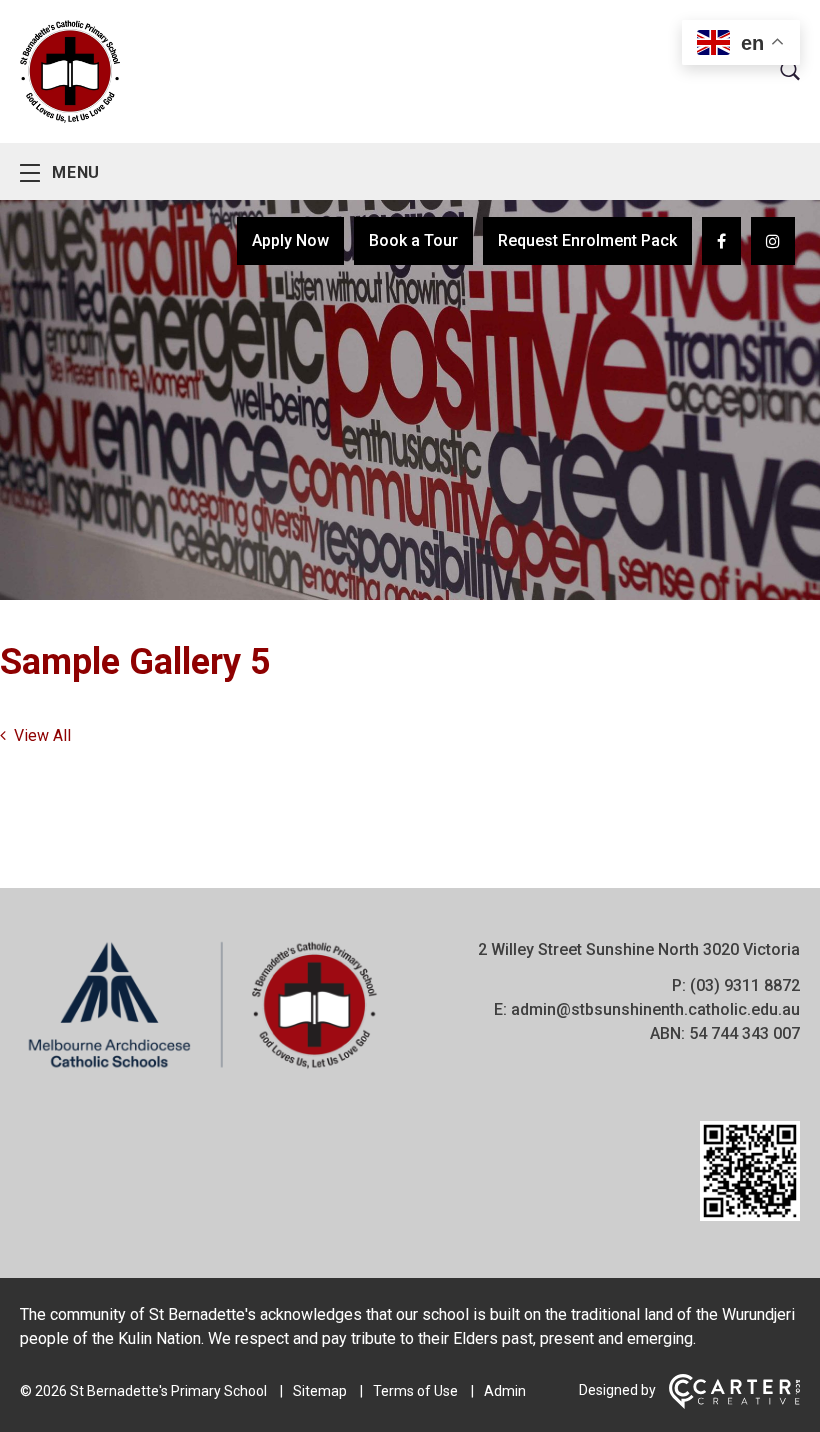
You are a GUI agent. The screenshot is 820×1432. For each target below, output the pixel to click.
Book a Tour (413, 240)
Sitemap (320, 1391)
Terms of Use (415, 1391)
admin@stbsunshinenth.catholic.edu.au (655, 1009)
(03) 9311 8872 (745, 985)
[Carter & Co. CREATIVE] (734, 1404)
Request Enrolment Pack (587, 240)
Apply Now (290, 240)
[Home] (202, 1068)
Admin (505, 1391)
